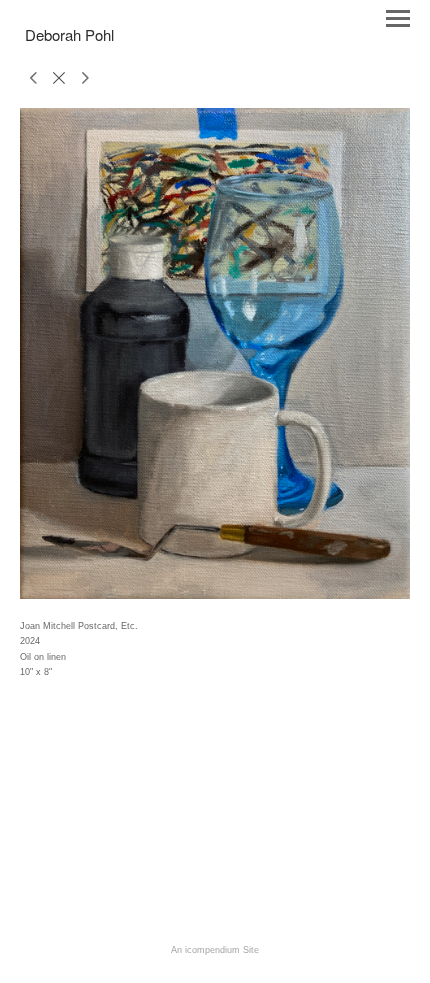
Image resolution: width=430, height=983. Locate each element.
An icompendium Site (215, 950)
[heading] (69, 37)
